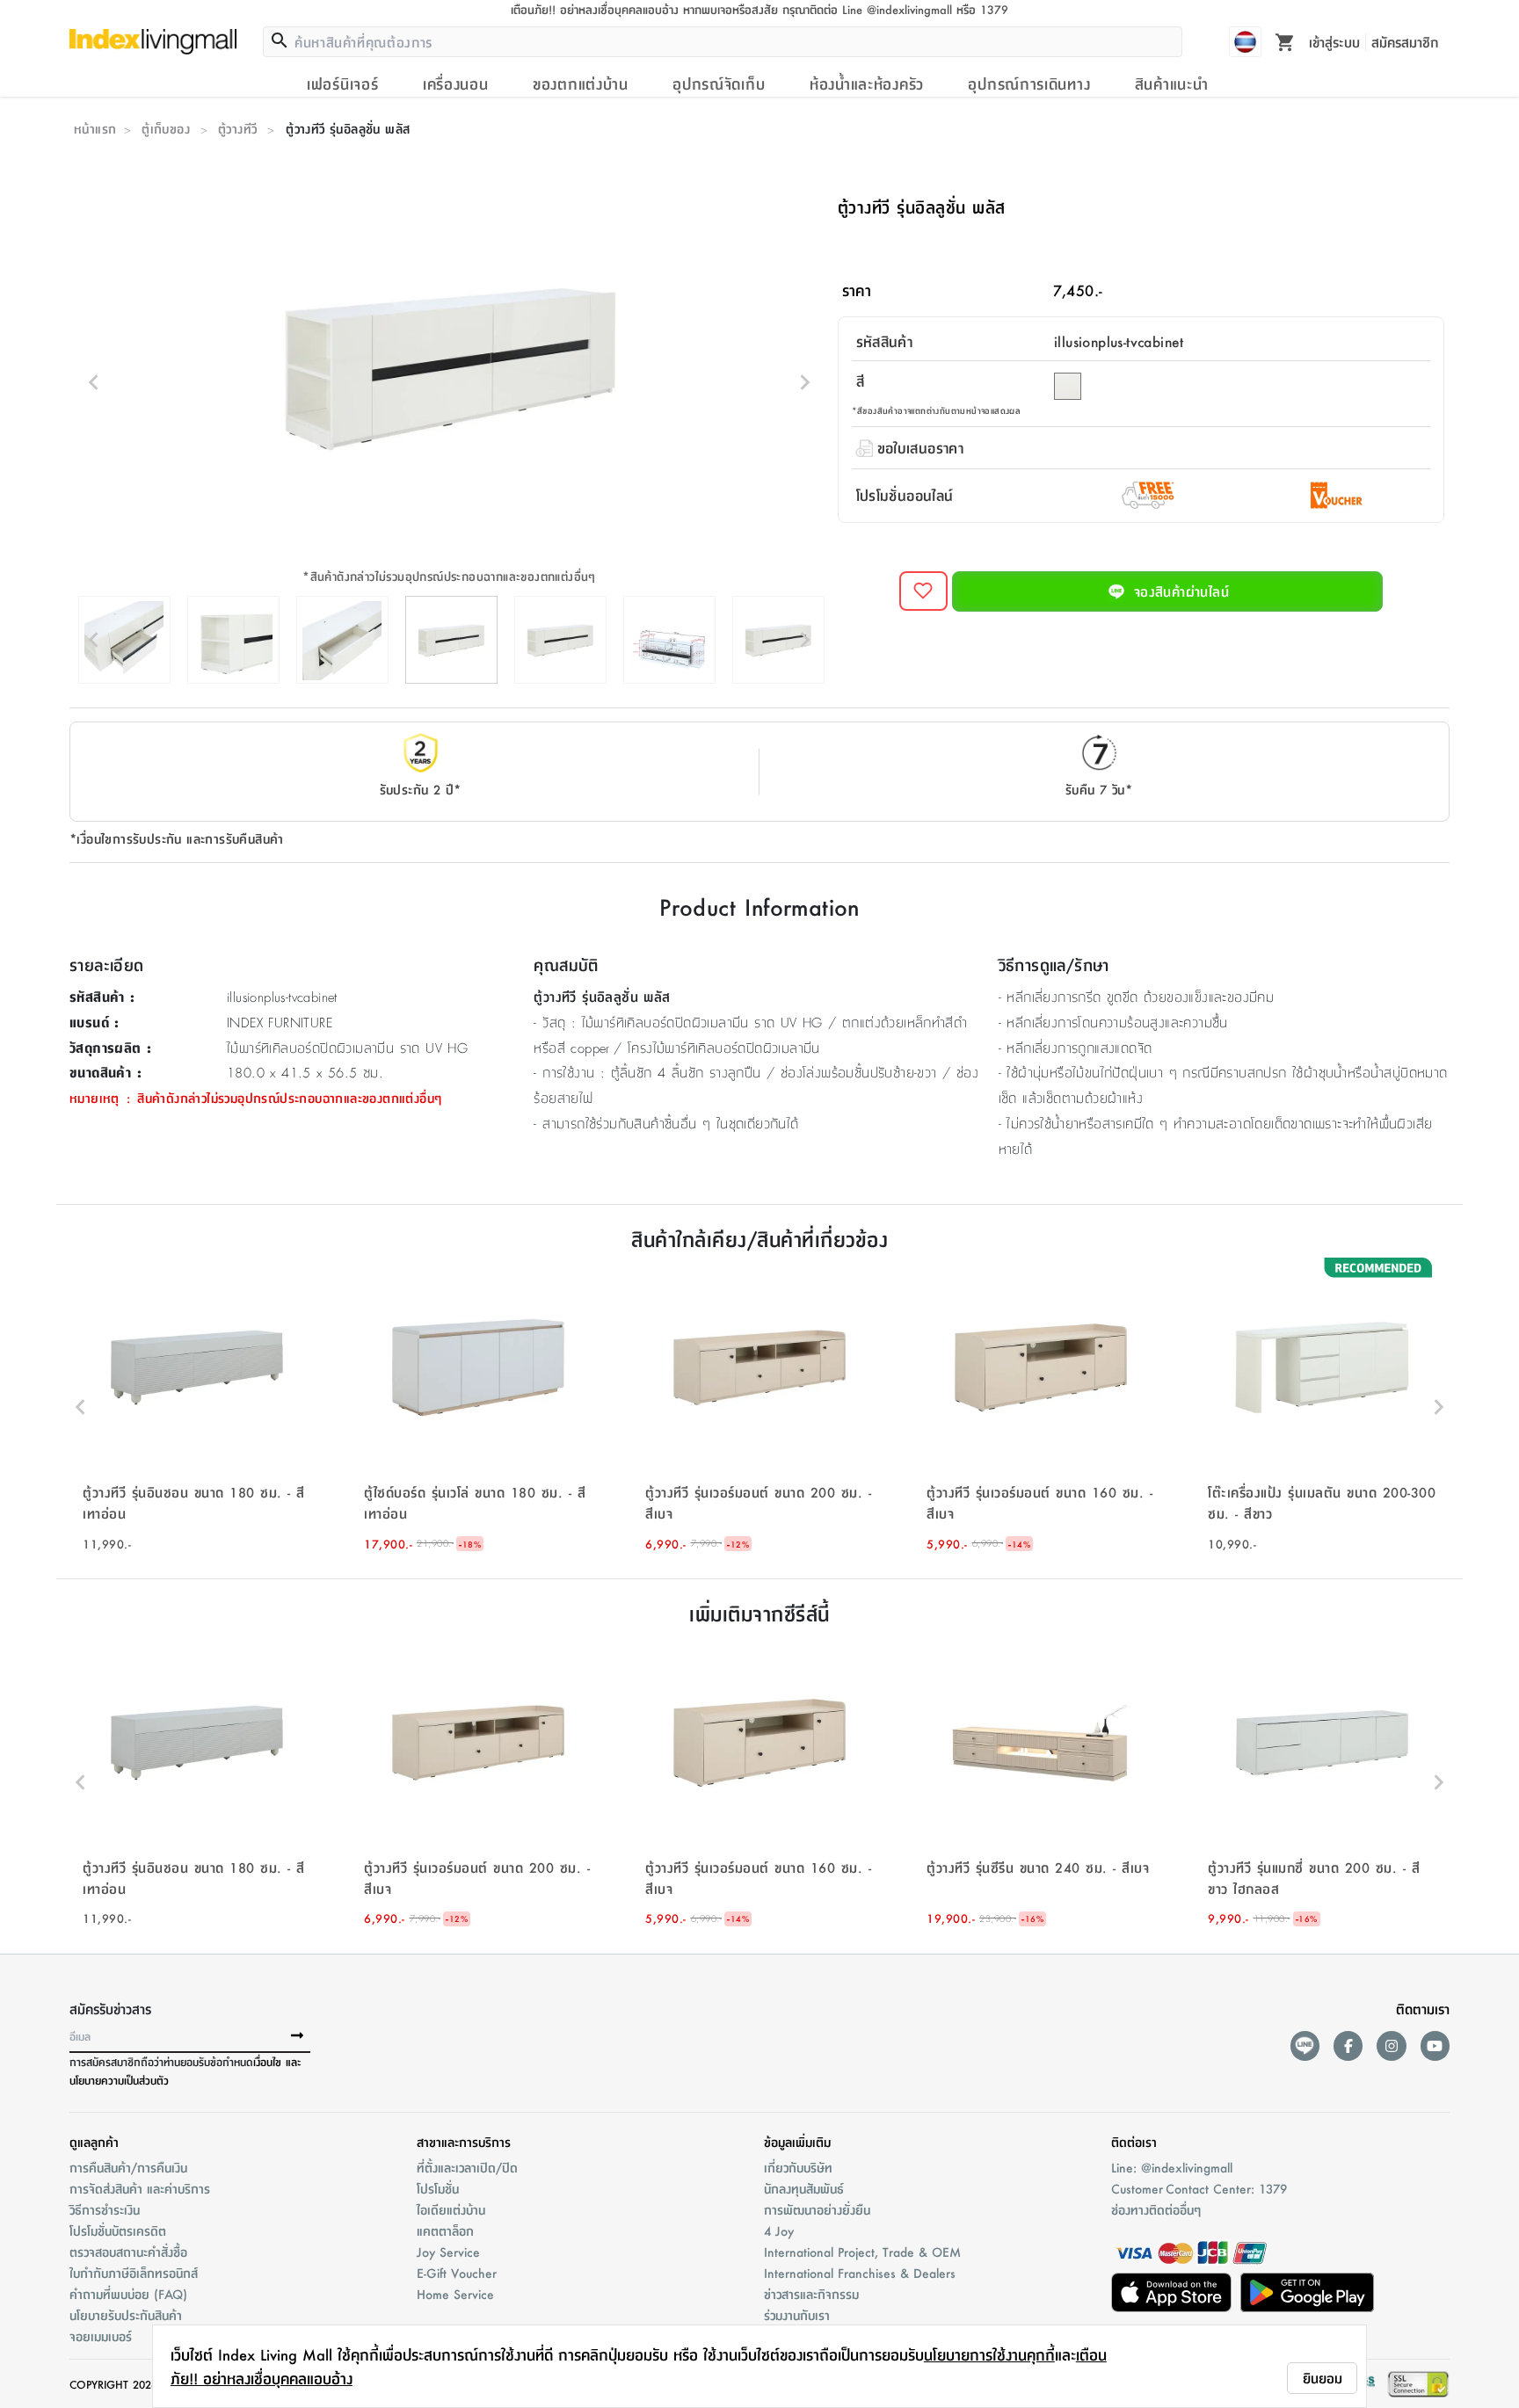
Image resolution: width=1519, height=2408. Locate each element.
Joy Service (448, 2252)
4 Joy (779, 2230)
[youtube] (1435, 2045)
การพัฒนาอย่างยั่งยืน (817, 2209)
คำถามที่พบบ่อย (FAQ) (128, 2294)
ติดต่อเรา (1134, 2142)
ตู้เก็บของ (166, 128)
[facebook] (1348, 2045)
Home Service (455, 2294)
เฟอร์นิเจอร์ (342, 83)
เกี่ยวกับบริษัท (798, 2167)
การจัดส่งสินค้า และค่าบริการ (140, 2188)
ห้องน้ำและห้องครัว (867, 83)
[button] (197, 1407)
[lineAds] (1305, 2045)
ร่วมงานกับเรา (797, 2315)
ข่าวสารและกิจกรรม (811, 2294)
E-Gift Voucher (457, 2273)
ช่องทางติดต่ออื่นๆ (1156, 2209)
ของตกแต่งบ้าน (581, 83)
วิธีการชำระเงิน (105, 2209)
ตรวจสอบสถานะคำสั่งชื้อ (128, 2252)
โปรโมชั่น (438, 2188)
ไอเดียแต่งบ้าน (451, 2209)
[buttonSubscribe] (297, 2036)
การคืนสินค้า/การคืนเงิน (128, 2167)
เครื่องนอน (456, 83)
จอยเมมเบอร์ (101, 2336)
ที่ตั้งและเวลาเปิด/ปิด (467, 2167)
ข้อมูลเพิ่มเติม (797, 2142)
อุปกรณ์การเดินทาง (1029, 83)
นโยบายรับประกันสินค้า (126, 2315)
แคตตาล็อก (445, 2230)
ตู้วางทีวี (237, 128)
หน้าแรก (95, 128)
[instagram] (1391, 2045)
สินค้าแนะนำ (1172, 83)
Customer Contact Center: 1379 (1199, 2188)
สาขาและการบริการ (464, 2142)
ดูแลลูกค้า (94, 2142)
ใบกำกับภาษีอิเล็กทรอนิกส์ (134, 2273)
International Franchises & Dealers (860, 2273)
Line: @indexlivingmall (1172, 2167)
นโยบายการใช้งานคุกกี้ (989, 2354)
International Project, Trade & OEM (862, 2252)
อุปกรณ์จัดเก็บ (719, 83)
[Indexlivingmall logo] (153, 41)
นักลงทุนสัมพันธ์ (804, 2188)
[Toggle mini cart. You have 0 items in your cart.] (1285, 41)
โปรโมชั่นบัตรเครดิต (118, 2230)
